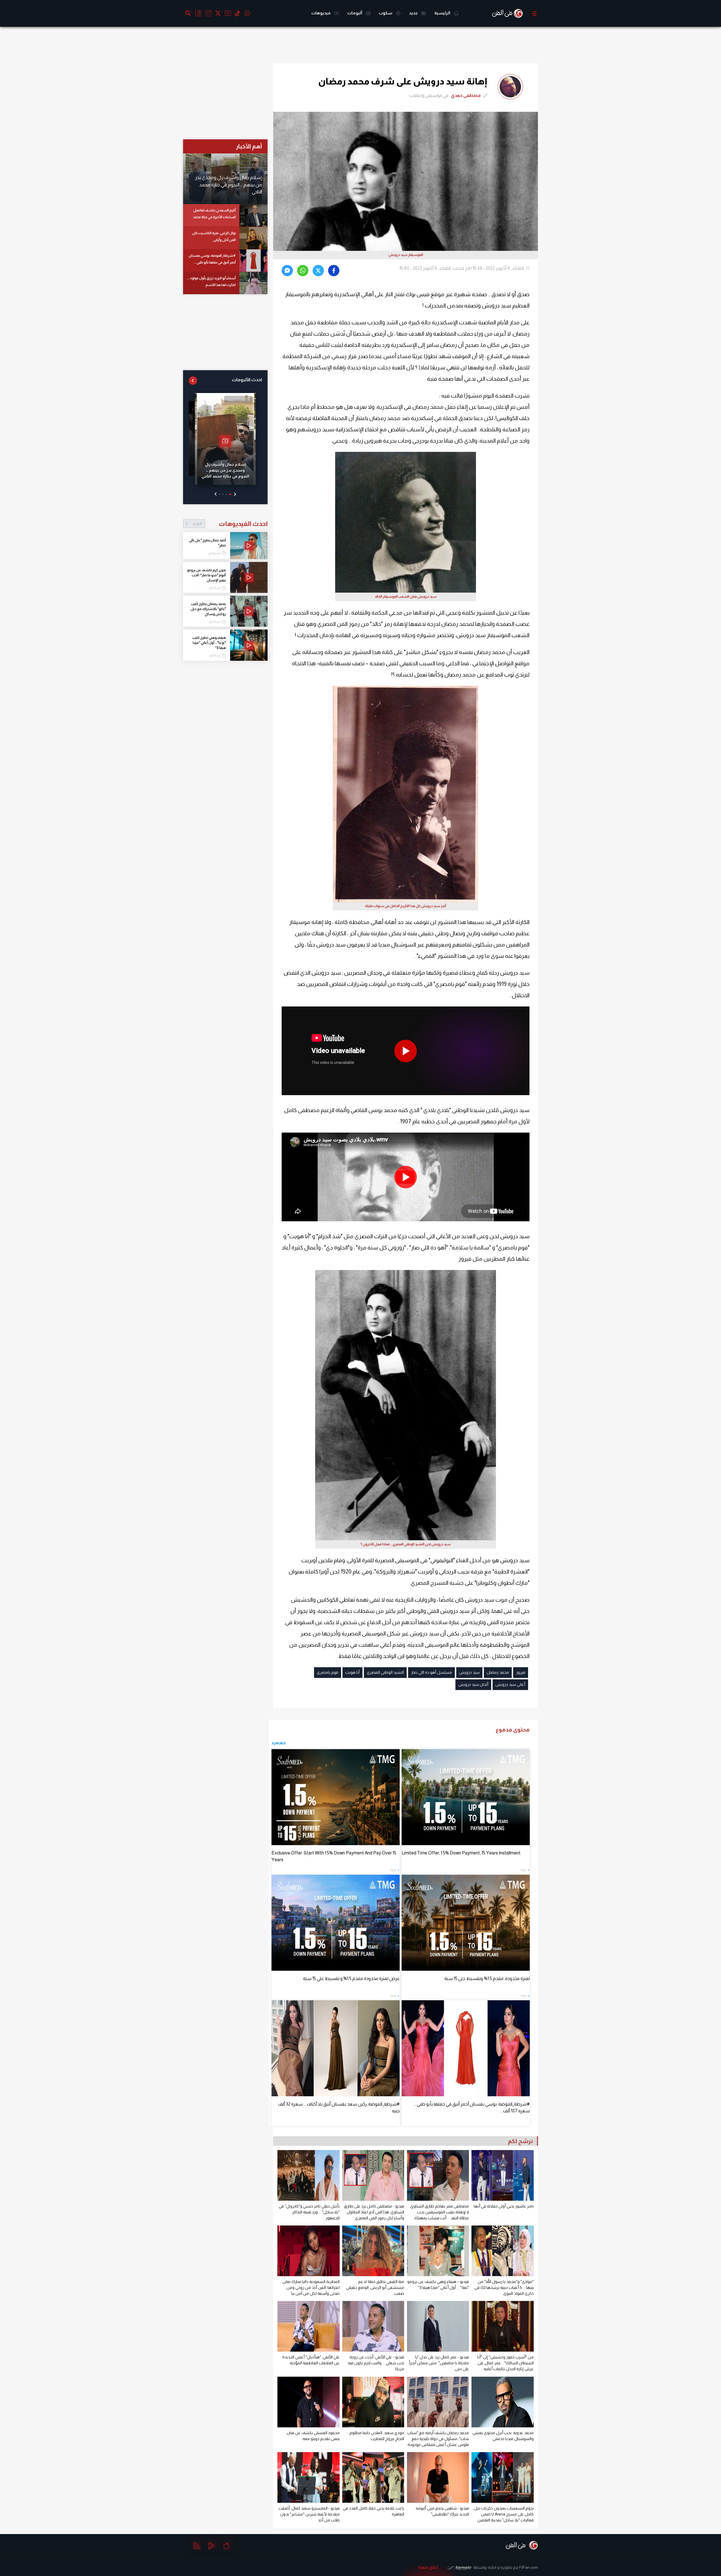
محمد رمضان (498, 1672)
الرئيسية (443, 13)
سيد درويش (469, 1672)
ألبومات (355, 13)
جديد (414, 13)
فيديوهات (321, 13)
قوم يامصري (328, 1672)
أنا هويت (352, 1672)
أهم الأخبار (249, 146)
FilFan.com (528, 2567)
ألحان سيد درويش (473, 1684)
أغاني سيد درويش (510, 1684)
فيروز (521, 1672)
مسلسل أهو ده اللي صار (431, 1672)
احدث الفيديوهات (230, 524)
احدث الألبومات (247, 380)
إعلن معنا (428, 2567)
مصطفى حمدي (466, 95)
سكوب (386, 13)
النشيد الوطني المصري (385, 1672)
